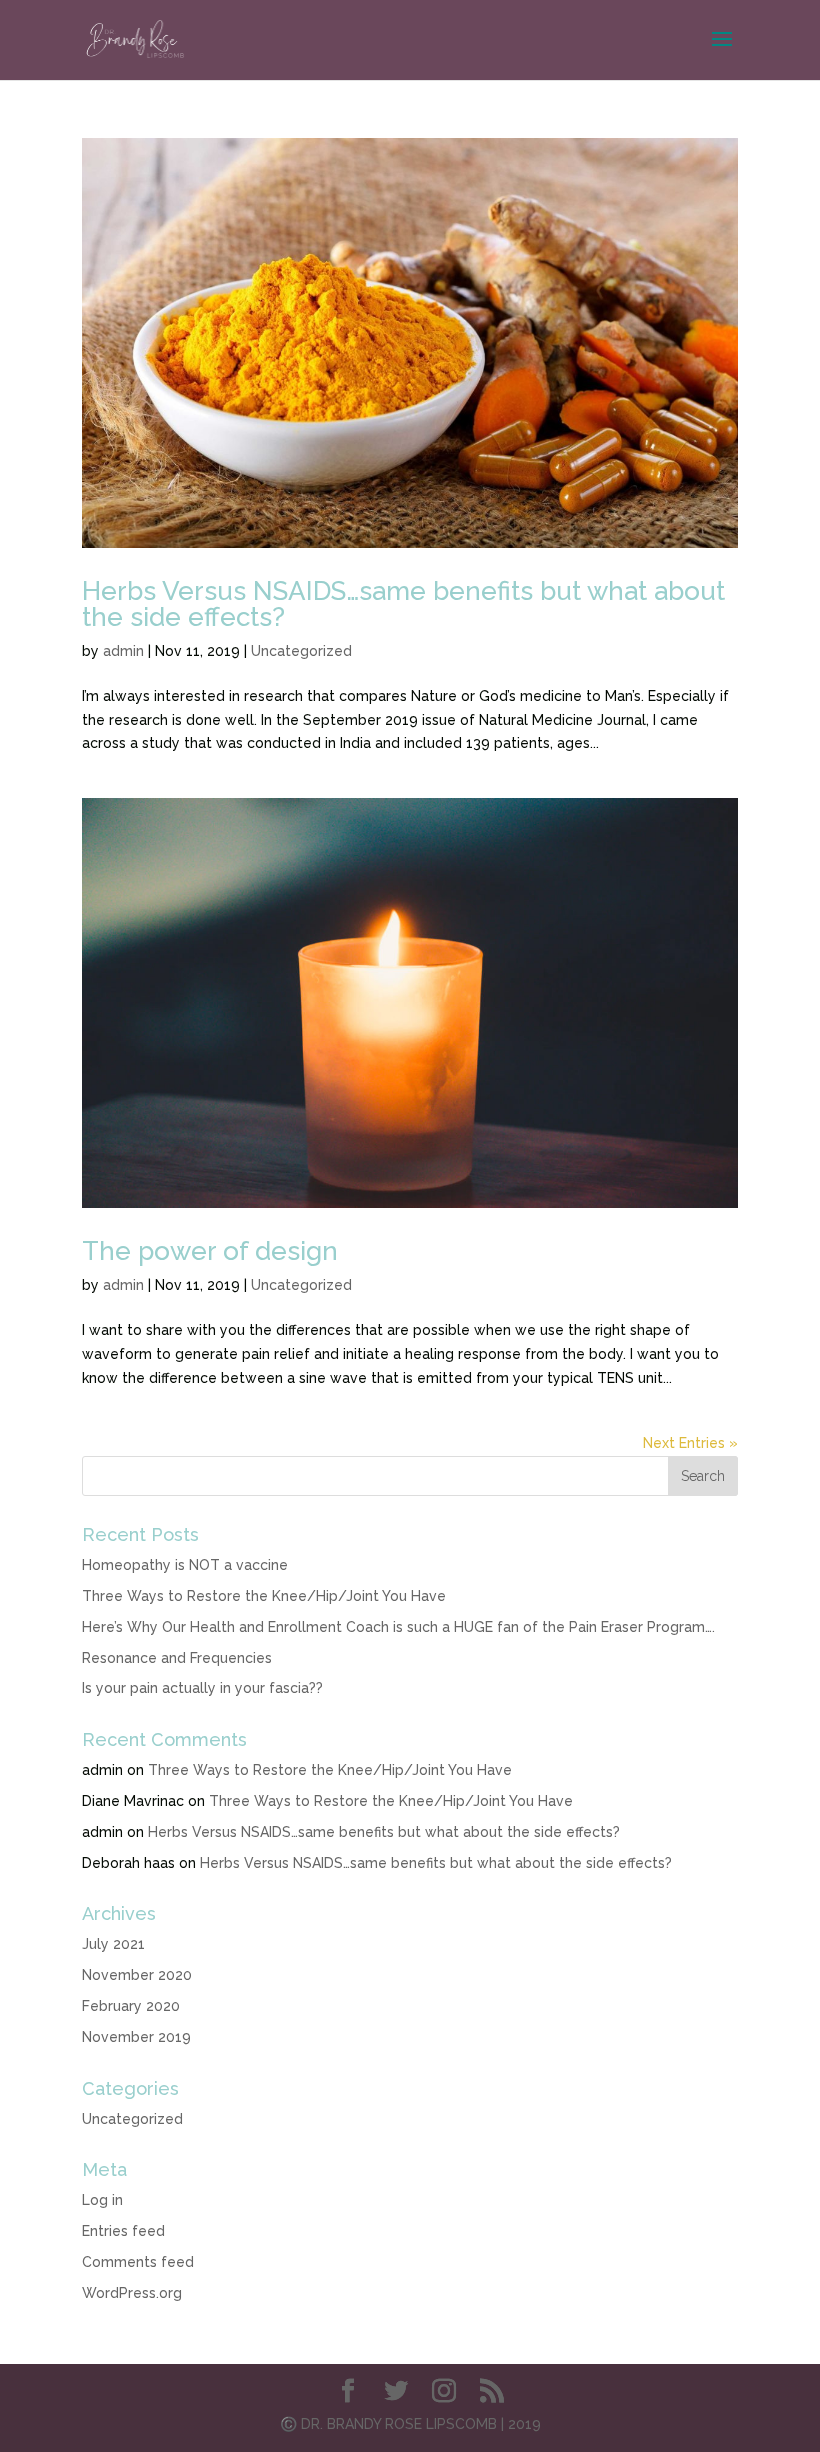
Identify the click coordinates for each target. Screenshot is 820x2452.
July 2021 (113, 1944)
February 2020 (131, 2006)
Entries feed (123, 2231)
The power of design (210, 1251)
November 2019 (136, 2037)
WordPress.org (132, 2293)
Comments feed (138, 2262)
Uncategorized (301, 651)
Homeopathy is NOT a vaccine (185, 1565)
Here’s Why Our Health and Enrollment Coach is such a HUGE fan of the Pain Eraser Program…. (398, 1627)
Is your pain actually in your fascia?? (202, 1688)
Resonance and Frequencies (177, 1658)
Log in (102, 2200)
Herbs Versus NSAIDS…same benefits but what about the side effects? (403, 604)
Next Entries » (690, 1443)
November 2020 (137, 1975)
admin (123, 651)
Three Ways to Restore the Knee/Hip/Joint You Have (264, 1596)
